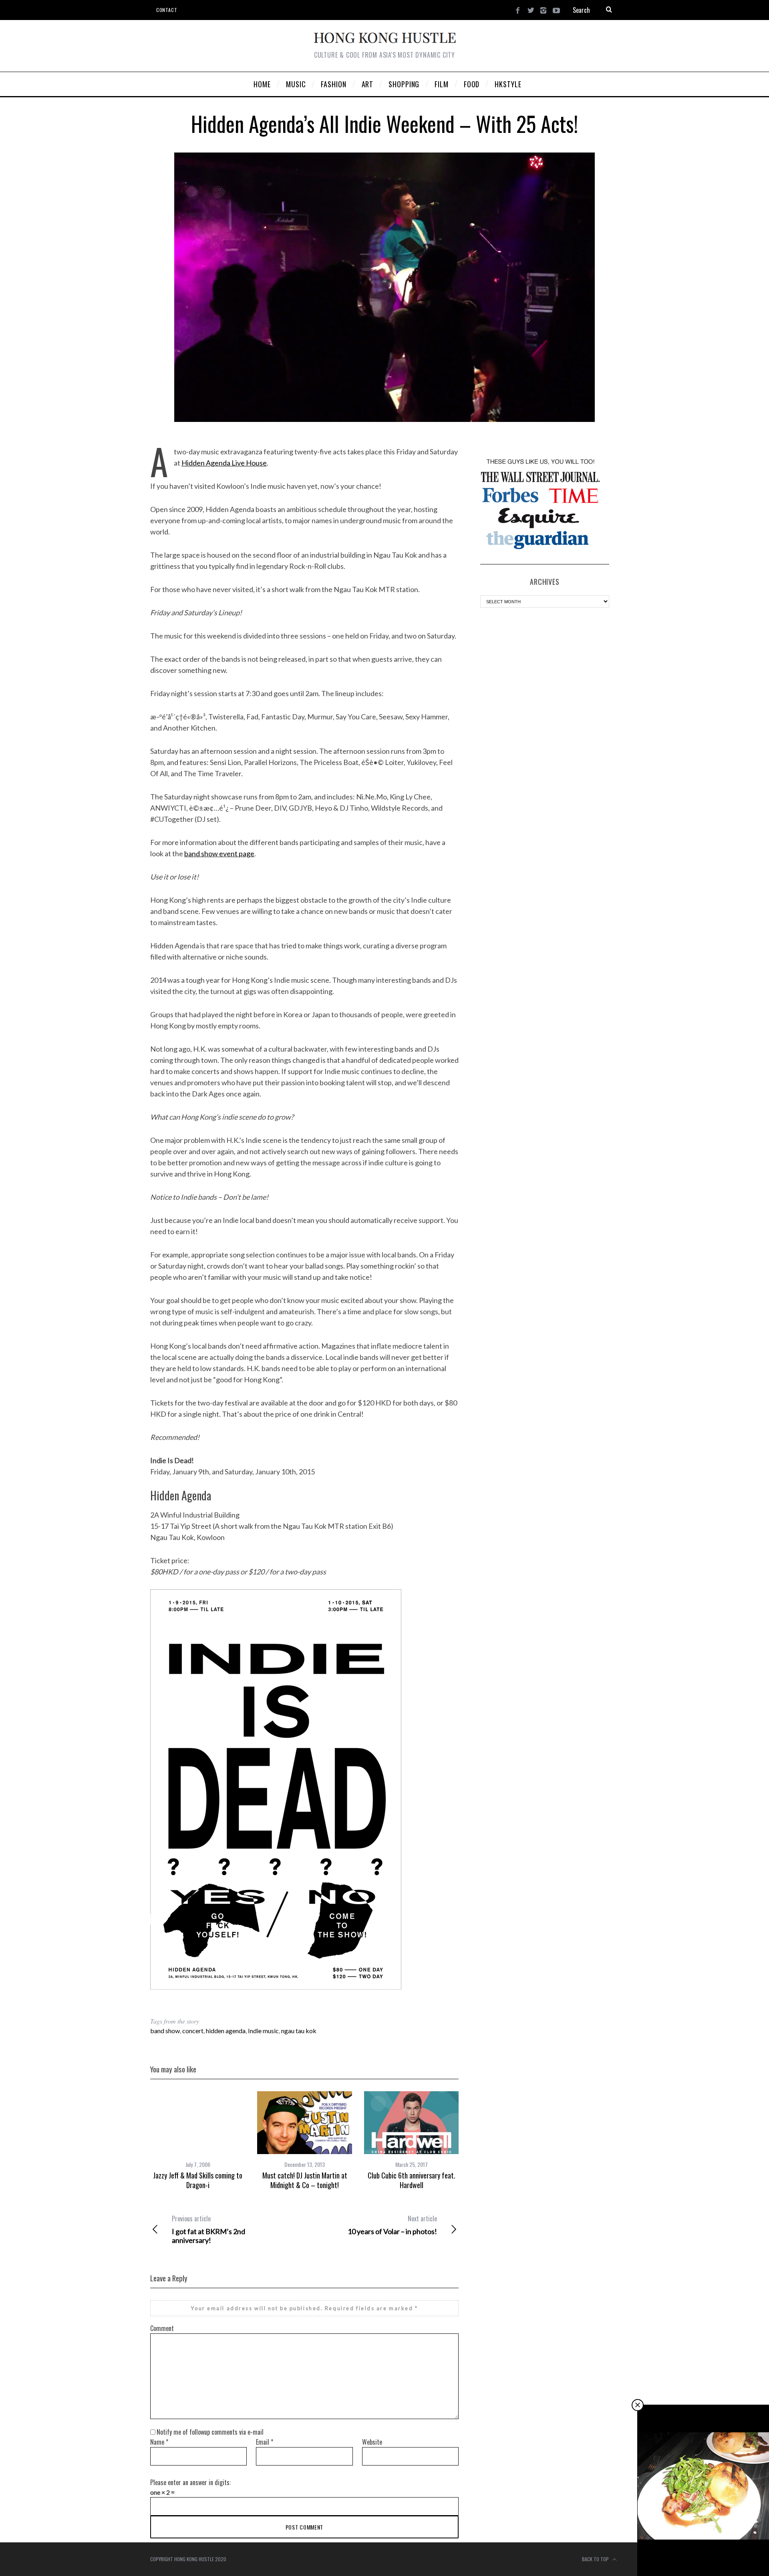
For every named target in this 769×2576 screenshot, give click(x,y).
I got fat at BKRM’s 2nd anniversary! (208, 2229)
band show (165, 2031)
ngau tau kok (299, 2031)
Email (265, 2442)
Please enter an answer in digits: (190, 2482)
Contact (167, 10)
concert (193, 2031)
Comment (162, 2328)
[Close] (638, 2405)
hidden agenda (226, 2031)
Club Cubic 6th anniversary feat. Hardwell (412, 2180)
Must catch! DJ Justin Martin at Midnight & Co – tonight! (305, 2180)
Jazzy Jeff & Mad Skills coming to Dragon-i (198, 2180)
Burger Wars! (704, 2559)
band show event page (219, 853)
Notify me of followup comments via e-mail (210, 2432)
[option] (198, 2141)
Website (372, 2442)
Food (704, 2550)
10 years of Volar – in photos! (392, 2225)
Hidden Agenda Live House (224, 463)
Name (159, 2442)
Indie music (263, 2031)
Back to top (596, 2559)
